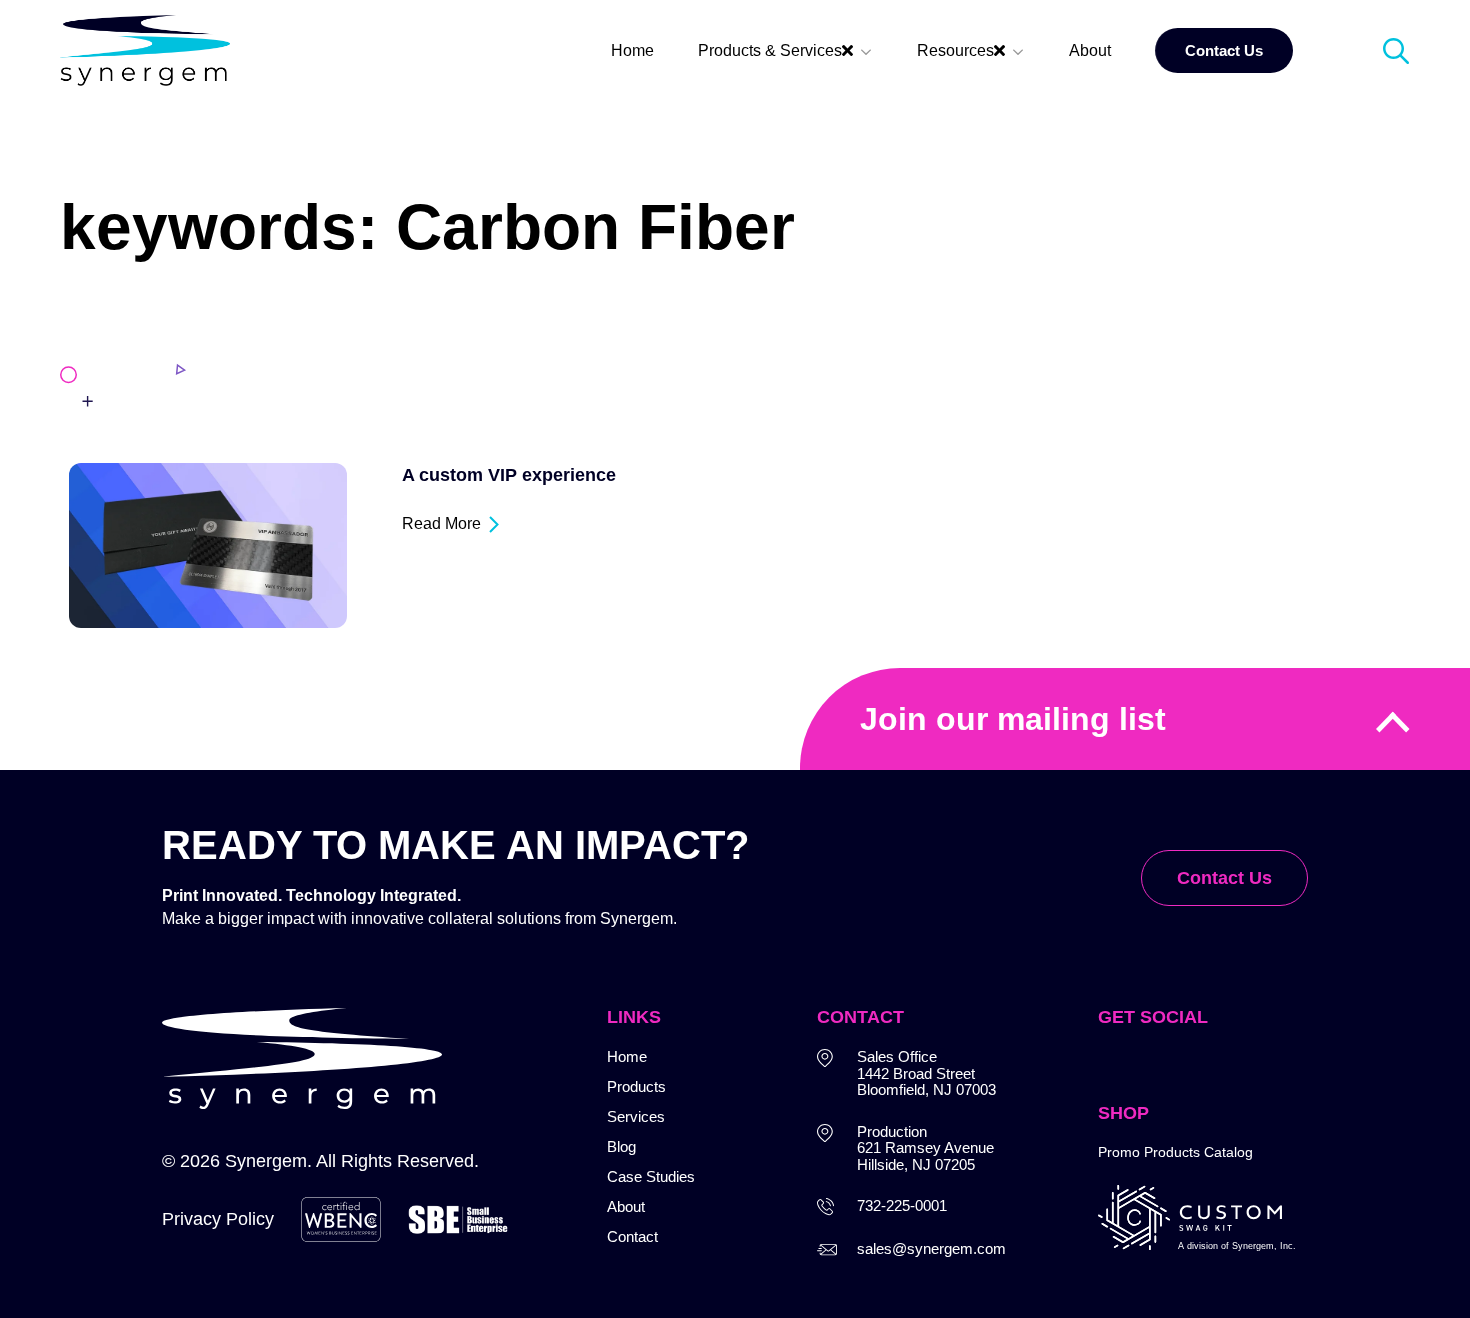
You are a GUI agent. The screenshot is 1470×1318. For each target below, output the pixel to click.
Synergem (266, 1161)
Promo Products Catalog (1175, 1152)
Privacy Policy (218, 1219)
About (626, 1206)
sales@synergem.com (931, 1249)
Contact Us (1224, 878)
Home (627, 1056)
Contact (632, 1236)
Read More (441, 523)
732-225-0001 (902, 1206)
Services (636, 1116)
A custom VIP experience (509, 475)
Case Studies (651, 1176)
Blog (621, 1146)
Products (636, 1086)
